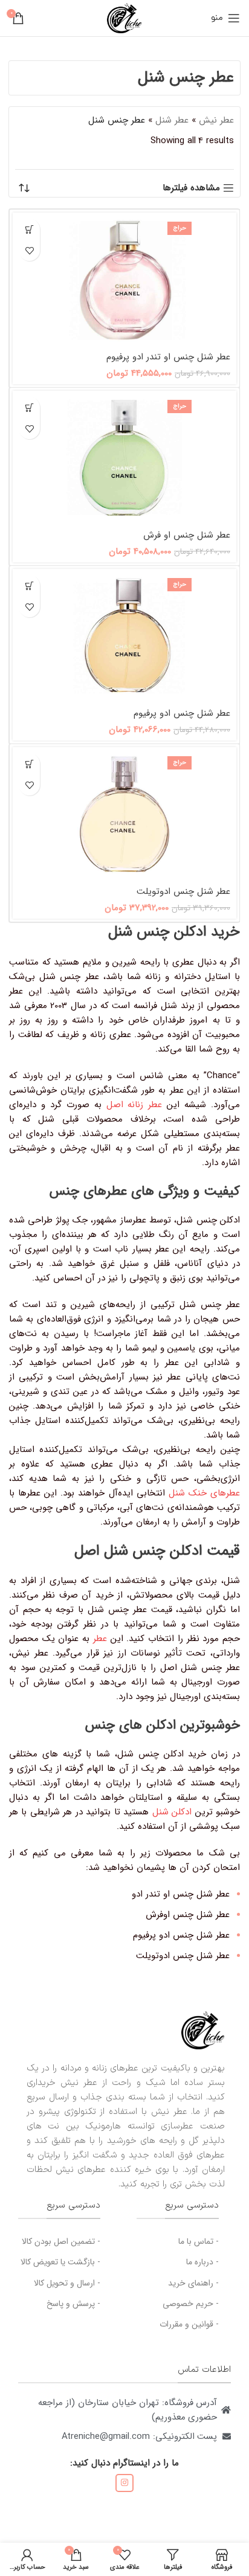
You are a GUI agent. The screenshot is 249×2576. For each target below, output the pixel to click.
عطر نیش (216, 120)
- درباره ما (202, 2262)
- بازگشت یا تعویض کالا (60, 2262)
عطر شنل (172, 120)
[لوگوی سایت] (124, 18)
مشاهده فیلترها (191, 188)
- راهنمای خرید (193, 2283)
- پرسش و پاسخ (73, 2304)
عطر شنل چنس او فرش (187, 535)
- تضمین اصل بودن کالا (61, 2241)
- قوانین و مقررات (189, 2324)
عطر (100, 1639)
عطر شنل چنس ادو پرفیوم (182, 713)
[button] (29, 229)
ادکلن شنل (172, 1812)
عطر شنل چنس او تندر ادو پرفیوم (168, 357)
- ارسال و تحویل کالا (67, 2283)
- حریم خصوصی (191, 2304)
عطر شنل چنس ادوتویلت (183, 891)
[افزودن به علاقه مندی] (29, 250)
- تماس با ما (199, 2241)
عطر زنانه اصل (134, 1105)
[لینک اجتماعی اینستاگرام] (124, 2483)
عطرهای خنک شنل (204, 1493)
